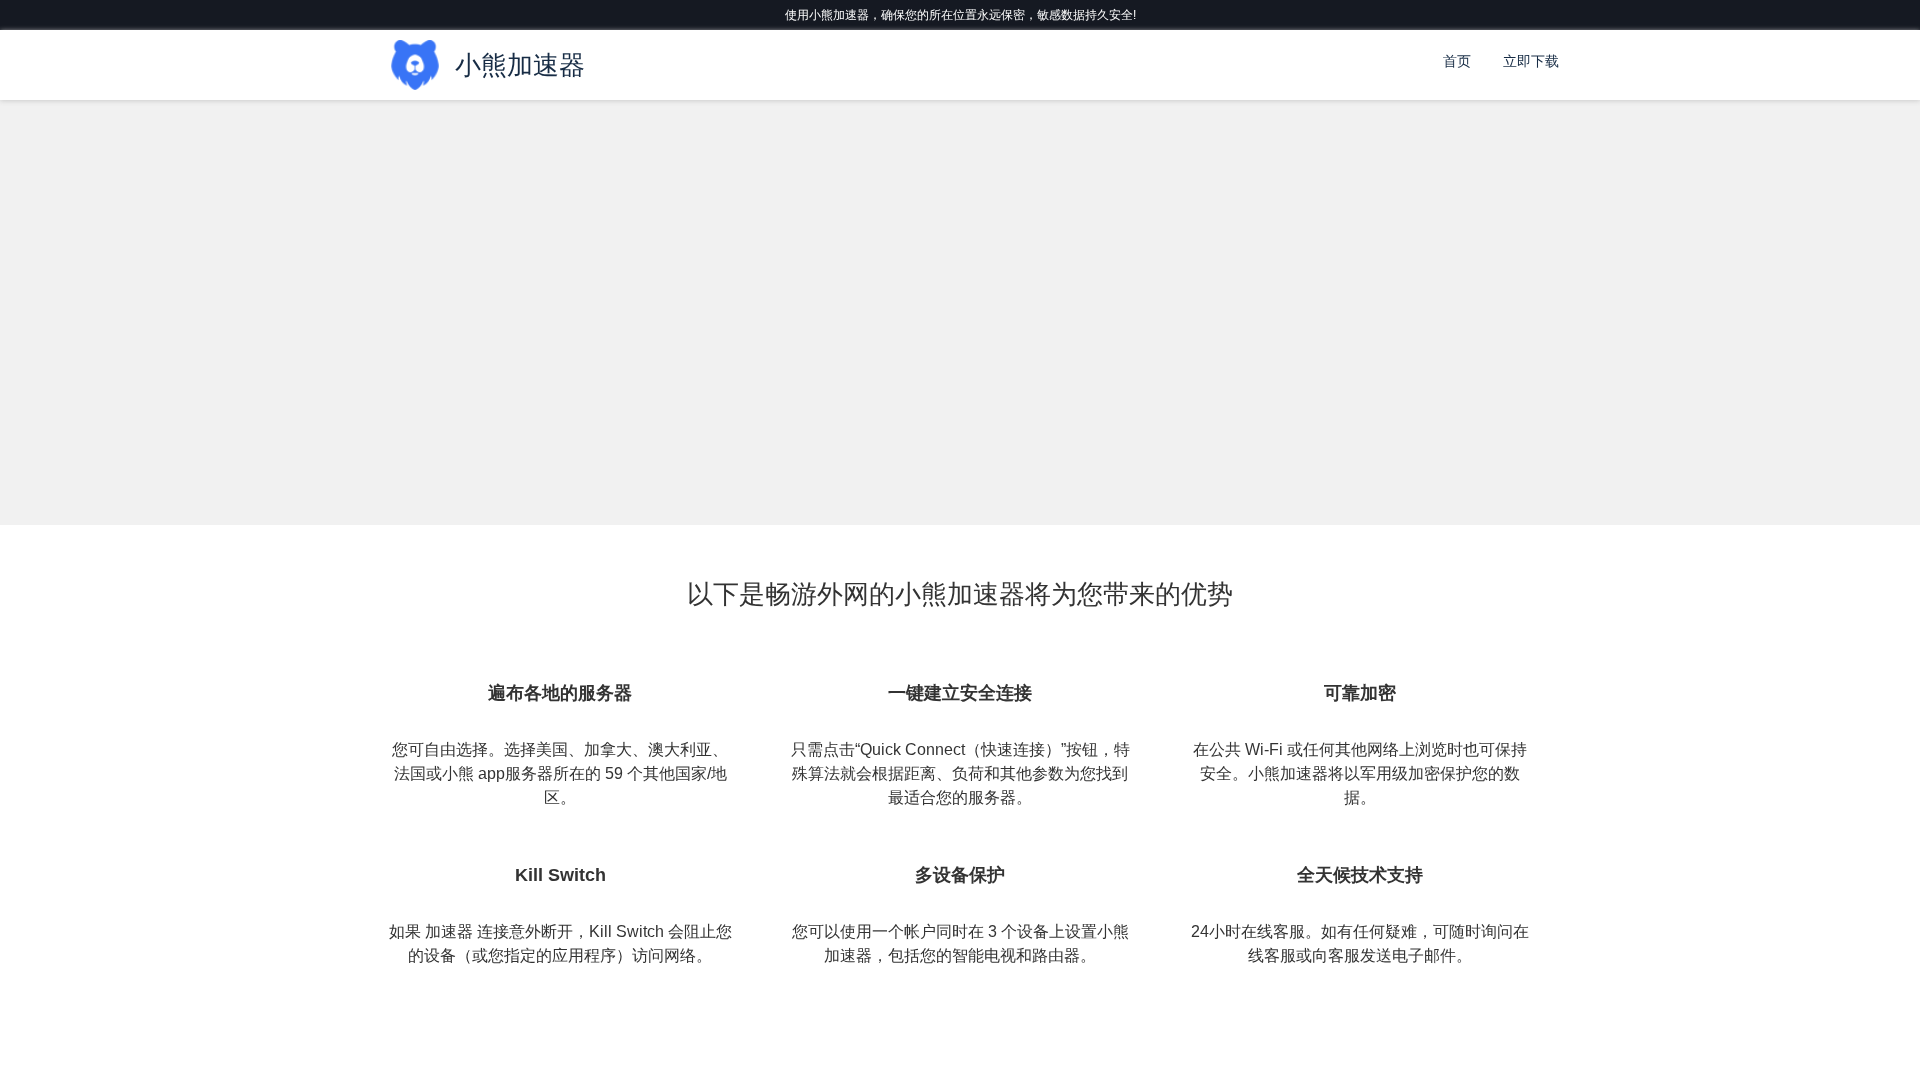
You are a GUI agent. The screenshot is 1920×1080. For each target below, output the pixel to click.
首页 (1457, 61)
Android (398, 351)
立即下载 (1531, 61)
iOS (572, 351)
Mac (572, 291)
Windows (398, 291)
